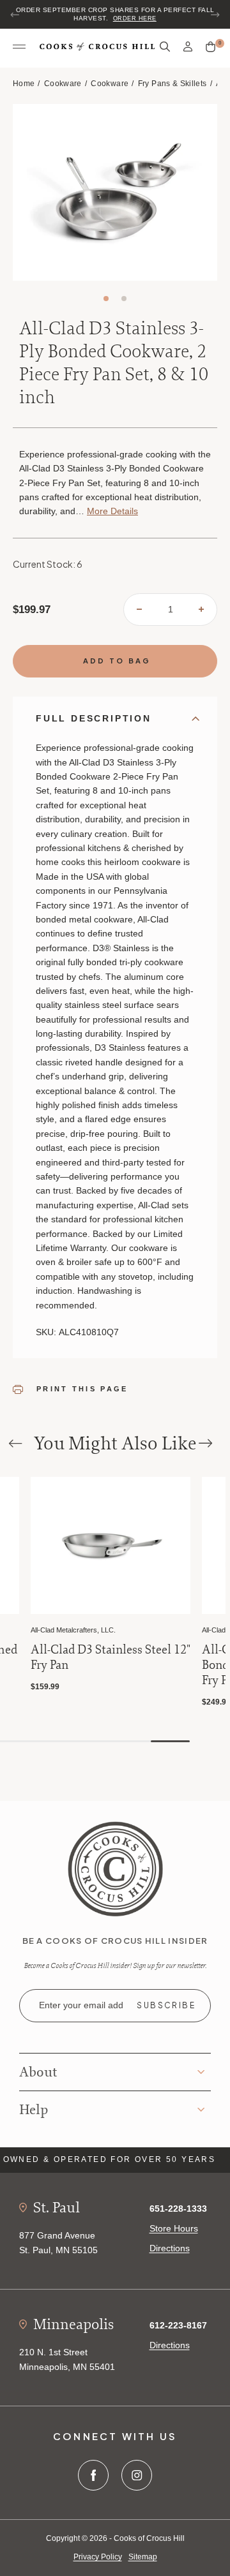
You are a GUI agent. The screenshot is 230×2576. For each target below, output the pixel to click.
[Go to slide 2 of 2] (124, 299)
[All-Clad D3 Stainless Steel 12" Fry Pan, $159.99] (111, 1545)
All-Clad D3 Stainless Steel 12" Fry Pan (111, 1657)
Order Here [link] (135, 19)
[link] (115, 1868)
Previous (15, 15)
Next (215, 15)
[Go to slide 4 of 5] (131, 1741)
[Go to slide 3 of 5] (92, 1741)
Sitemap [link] (143, 2557)
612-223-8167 (178, 2325)
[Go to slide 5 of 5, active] (170, 1741)
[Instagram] (137, 2475)
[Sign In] (188, 47)
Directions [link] (170, 2248)
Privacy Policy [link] (98, 2557)
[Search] (165, 47)
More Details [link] (112, 511)
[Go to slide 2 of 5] (53, 1741)
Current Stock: (48, 564)
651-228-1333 (178, 2209)
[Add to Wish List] (7, 1488)
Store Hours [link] (174, 2228)
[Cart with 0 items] (211, 47)
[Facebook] (93, 2475)
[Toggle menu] (19, 47)
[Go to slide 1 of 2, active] (106, 299)
